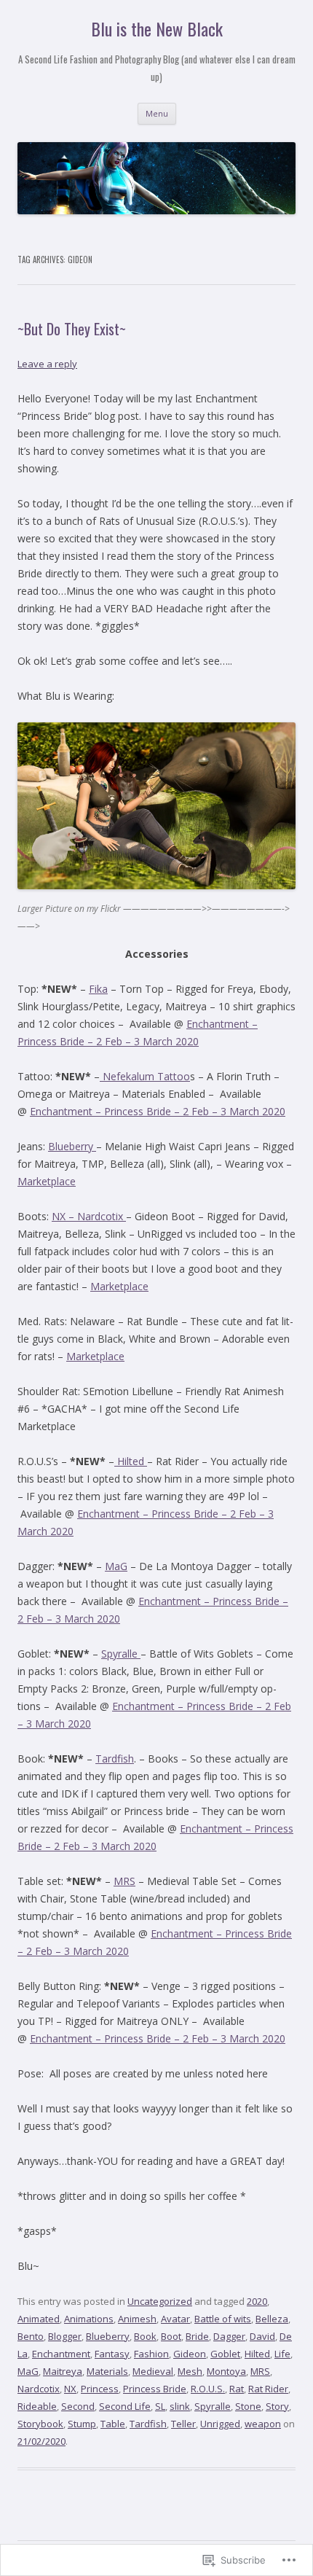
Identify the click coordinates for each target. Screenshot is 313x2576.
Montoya (226, 2371)
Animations (89, 2319)
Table (113, 2424)
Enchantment (61, 2354)
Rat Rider (268, 2389)
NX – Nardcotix (89, 1216)
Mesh (190, 2371)
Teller (183, 2424)
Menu (157, 113)
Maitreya (63, 2371)
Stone (248, 2406)
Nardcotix (39, 2389)
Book (145, 2336)
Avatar (175, 2319)
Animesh (137, 2319)
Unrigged (220, 2424)
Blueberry (72, 1146)
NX (70, 2389)
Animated (39, 2319)
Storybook (40, 2424)
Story (277, 2406)
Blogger (65, 2336)
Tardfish (115, 1759)
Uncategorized (160, 2301)
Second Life (125, 2406)
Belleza (272, 2319)
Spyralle (121, 1654)
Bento (31, 2336)
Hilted (131, 1461)
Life (282, 2354)
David (262, 2336)
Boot (171, 2336)
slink (180, 2406)
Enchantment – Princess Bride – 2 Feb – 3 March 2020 (158, 1111)
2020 (257, 2301)
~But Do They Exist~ (72, 329)
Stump (82, 2424)
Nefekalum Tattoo (145, 1076)
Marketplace (47, 1181)
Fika (98, 989)
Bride (197, 2336)
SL (160, 2406)
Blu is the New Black (157, 29)
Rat (237, 2389)
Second (78, 2406)
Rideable (37, 2406)
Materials (107, 2371)
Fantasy (112, 2354)
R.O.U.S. (208, 2389)
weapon (263, 2424)
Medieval (153, 2371)
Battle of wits (223, 2319)
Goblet (225, 2354)
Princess (100, 2389)
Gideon (190, 2354)
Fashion (151, 2354)
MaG (116, 1566)
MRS (124, 1881)
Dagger (229, 2336)
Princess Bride (155, 2389)
